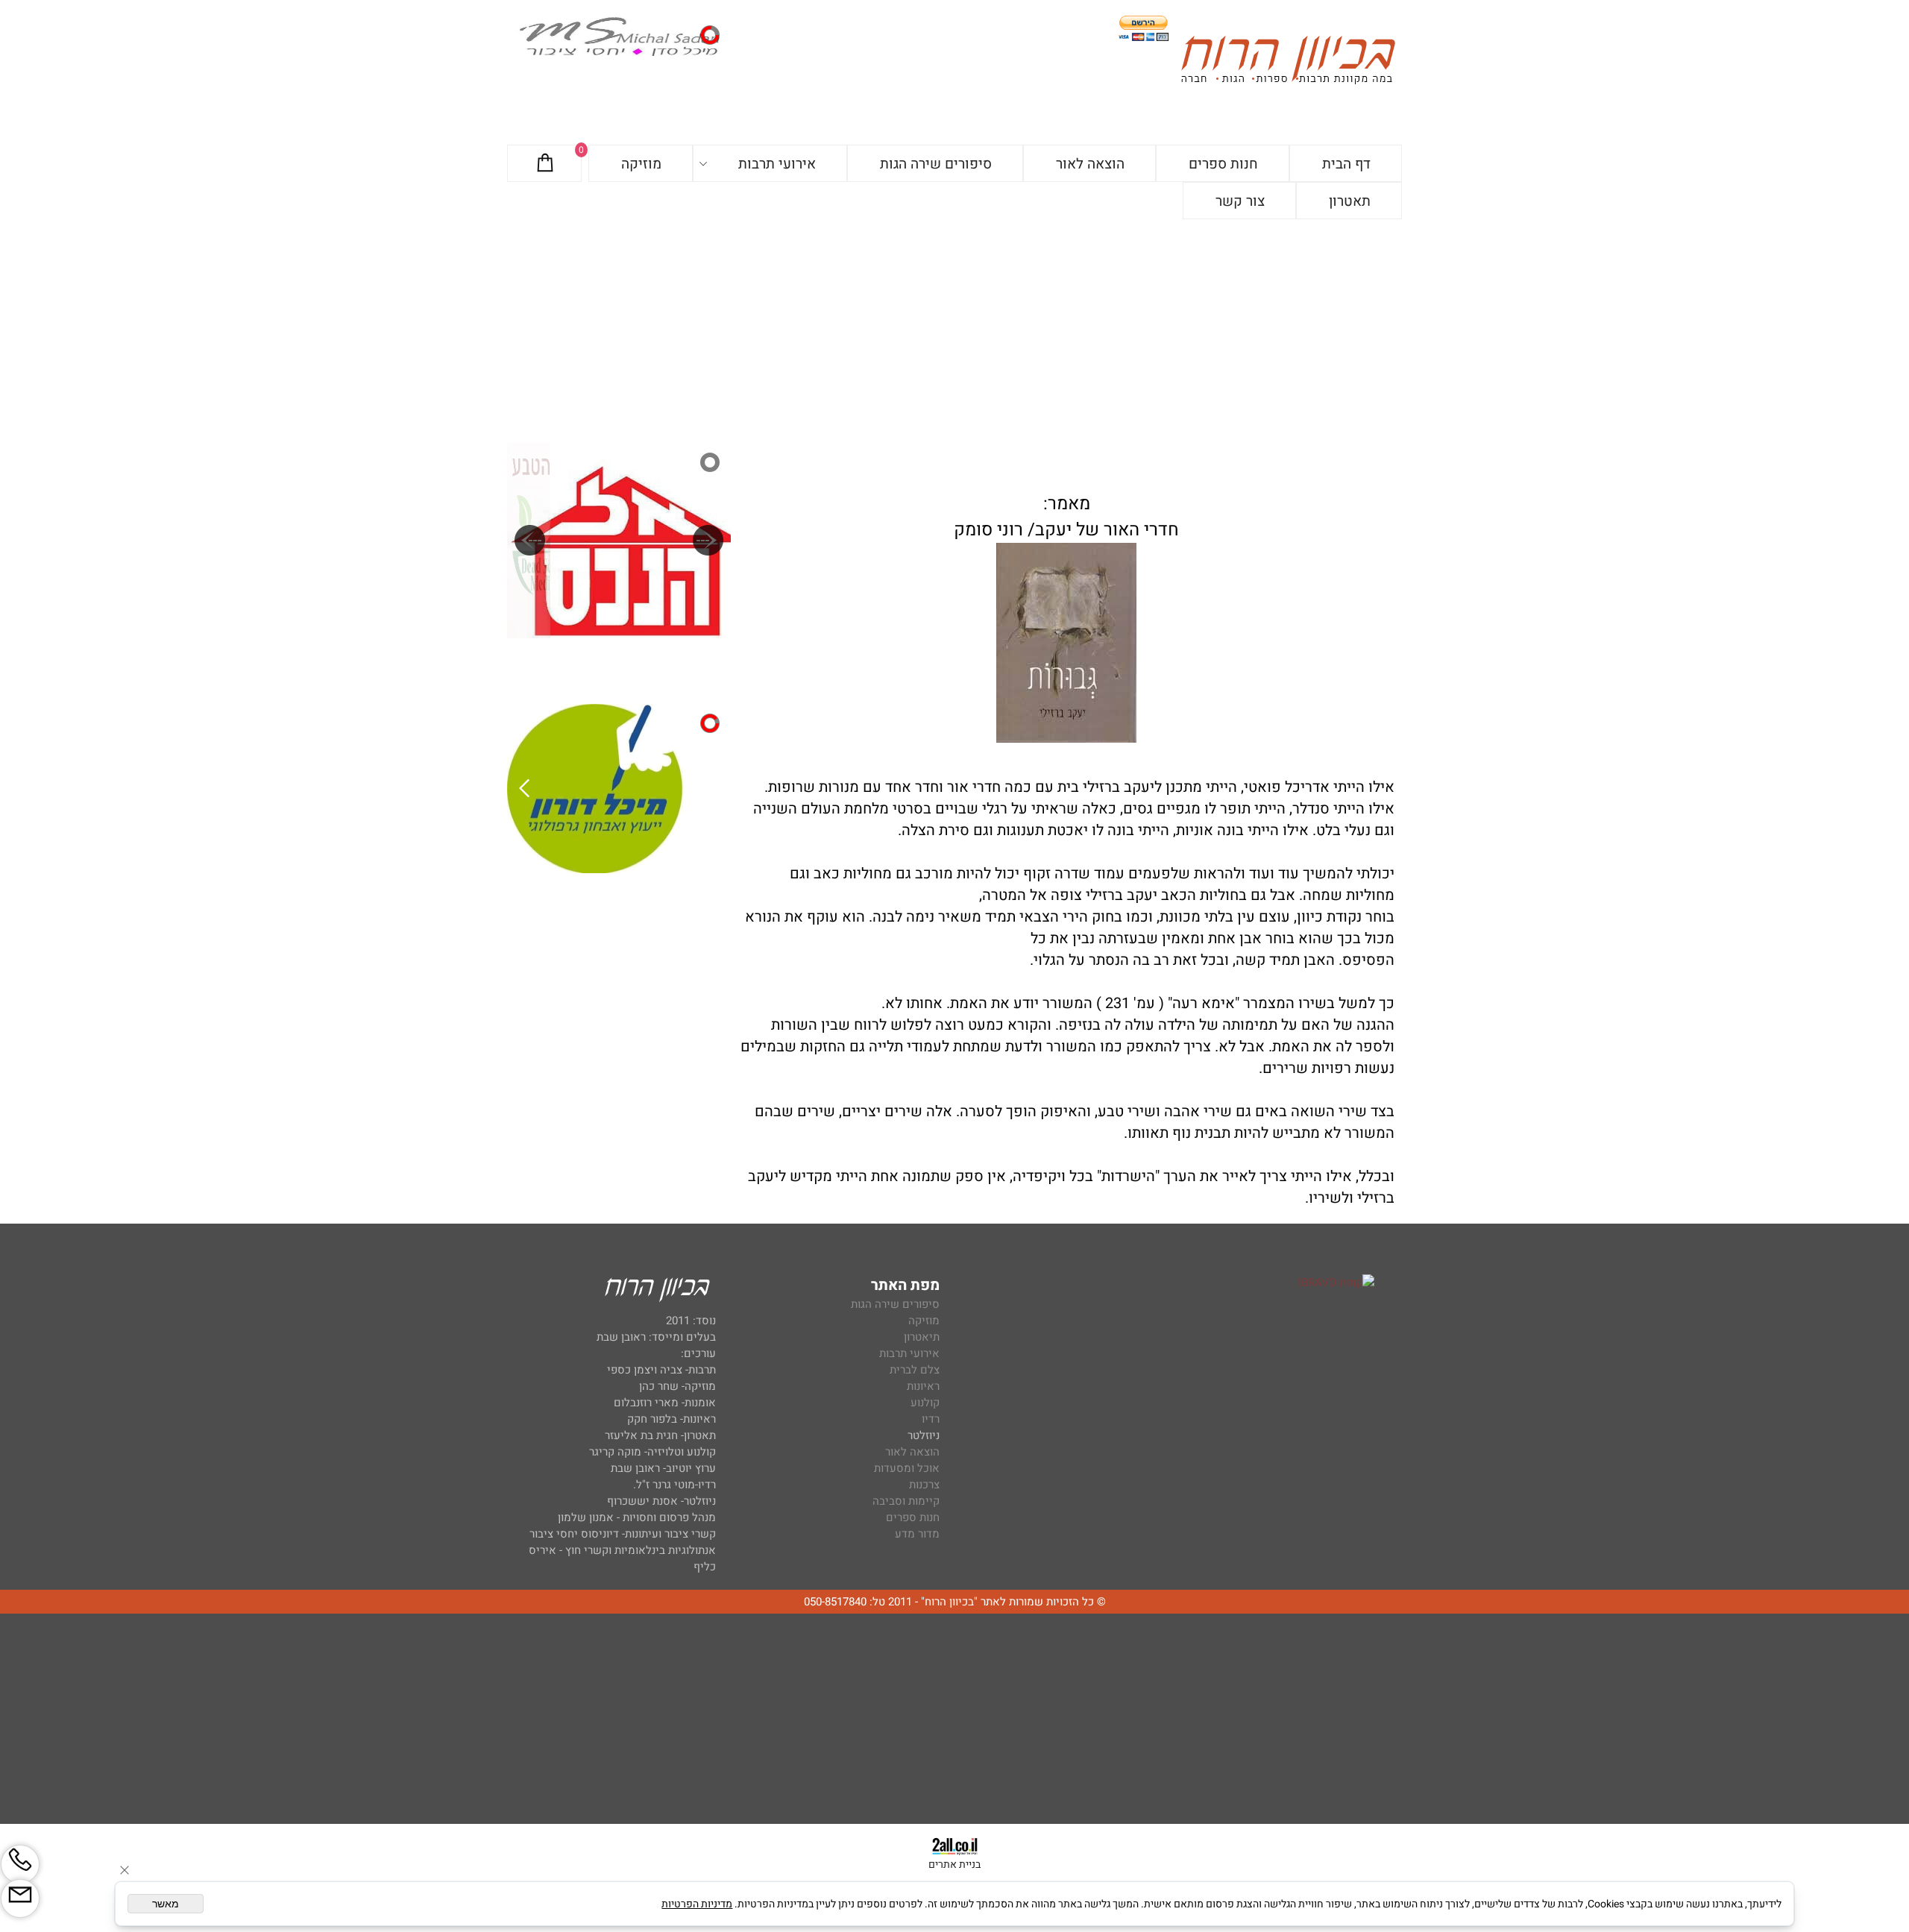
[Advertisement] (954, 331)
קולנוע (924, 1403)
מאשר (166, 1904)
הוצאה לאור (1090, 164)
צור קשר (1240, 201)
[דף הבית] (1288, 62)
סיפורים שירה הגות (936, 164)
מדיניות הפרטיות (697, 1904)
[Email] (20, 1898)
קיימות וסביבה (906, 1501)
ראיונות (923, 1386)
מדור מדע (917, 1534)
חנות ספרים (1223, 164)
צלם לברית (915, 1370)
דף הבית (1346, 164)
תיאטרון (922, 1337)
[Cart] (545, 164)
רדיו (931, 1419)
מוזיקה (641, 164)
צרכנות (924, 1485)
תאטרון (1350, 201)
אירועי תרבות (777, 164)
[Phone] (20, 1864)
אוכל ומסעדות (907, 1468)
